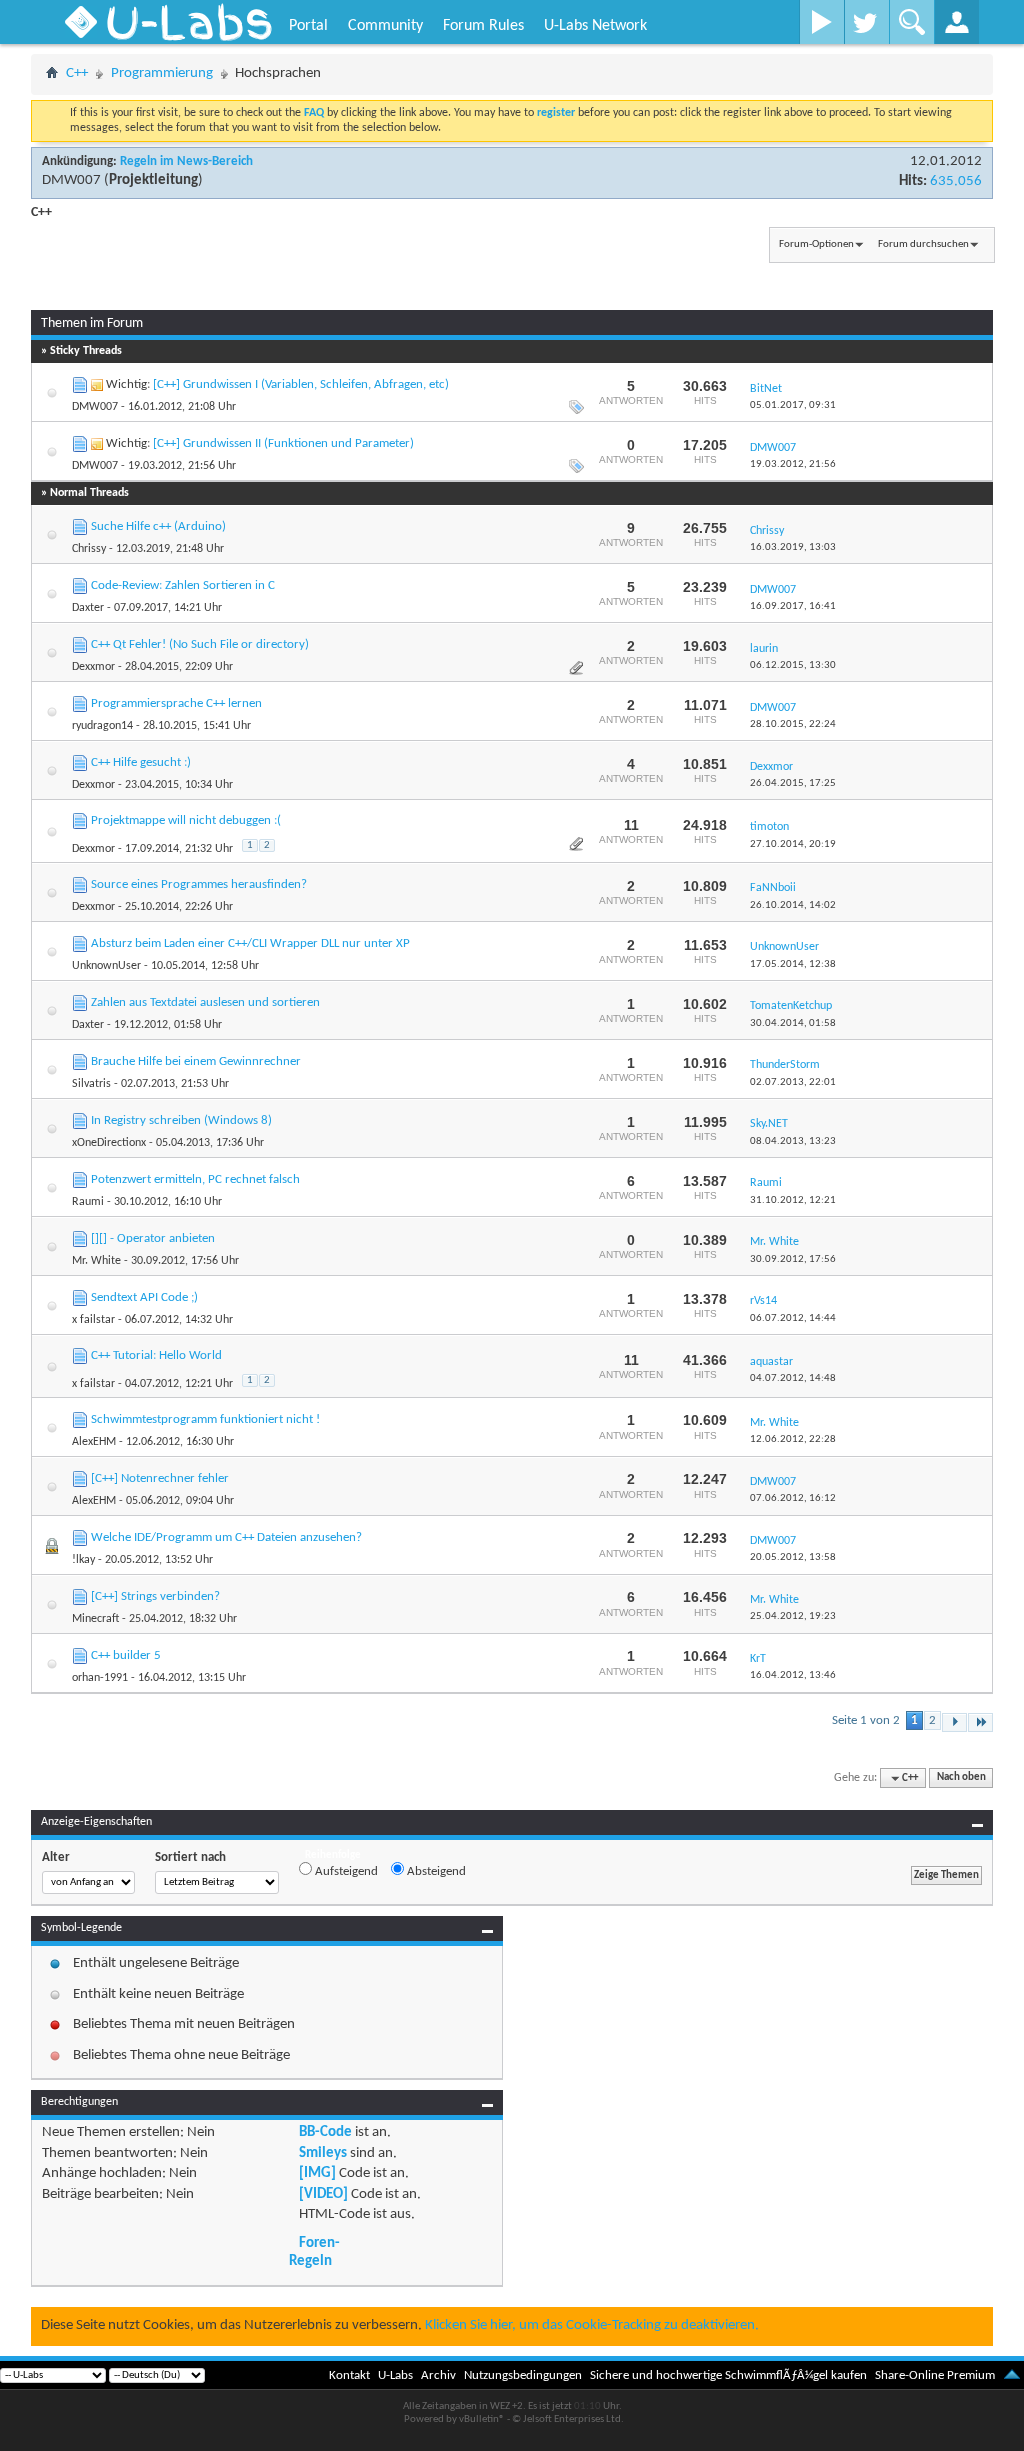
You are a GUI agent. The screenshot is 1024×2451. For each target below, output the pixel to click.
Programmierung (162, 73)
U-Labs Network (595, 26)
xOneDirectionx (109, 1143)
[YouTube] (821, 22)
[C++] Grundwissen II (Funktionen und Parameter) (283, 443)
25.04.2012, (793, 1616)
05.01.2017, (793, 405)
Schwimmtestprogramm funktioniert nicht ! (205, 1419)
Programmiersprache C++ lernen (176, 703)
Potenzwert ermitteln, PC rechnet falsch (195, 1179)
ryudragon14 (102, 726)
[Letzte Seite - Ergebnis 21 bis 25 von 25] (980, 1722)
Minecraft (95, 1619)
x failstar (93, 1320)
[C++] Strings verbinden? (155, 1596)
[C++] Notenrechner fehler (160, 1478)
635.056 (956, 181)
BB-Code (325, 2132)
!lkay (83, 1560)
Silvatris (91, 1084)
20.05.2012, (793, 1557)
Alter (56, 1857)
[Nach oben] (1012, 2375)
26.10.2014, (793, 905)
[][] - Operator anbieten (153, 1238)
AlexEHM (94, 1442)
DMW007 (71, 180)
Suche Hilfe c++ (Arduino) (158, 526)
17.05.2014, (793, 964)
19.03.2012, (793, 464)
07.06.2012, (793, 1498)
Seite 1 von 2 (866, 1720)
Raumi (88, 1202)
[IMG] (317, 2173)
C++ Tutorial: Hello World (156, 1355)
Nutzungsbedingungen (523, 2375)
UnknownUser (106, 966)
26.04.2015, (793, 783)
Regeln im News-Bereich (186, 161)
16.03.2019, (793, 547)
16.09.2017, (793, 606)
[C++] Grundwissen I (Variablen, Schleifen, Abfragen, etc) (301, 384)
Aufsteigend (345, 1871)
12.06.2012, (793, 1439)
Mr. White (96, 1261)
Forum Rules (483, 26)
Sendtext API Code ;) (144, 1297)
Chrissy (89, 549)
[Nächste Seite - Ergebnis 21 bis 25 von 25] (954, 1722)
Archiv (438, 2375)
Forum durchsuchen (923, 244)
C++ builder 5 (126, 1655)
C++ (77, 73)
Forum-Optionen (816, 244)
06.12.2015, (793, 665)
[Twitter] (866, 22)
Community (385, 26)
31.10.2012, (793, 1200)
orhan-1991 (100, 1678)
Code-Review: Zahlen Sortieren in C (183, 585)
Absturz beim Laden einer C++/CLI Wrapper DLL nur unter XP (250, 943)
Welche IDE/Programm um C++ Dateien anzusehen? (226, 1537)
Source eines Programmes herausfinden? (199, 884)
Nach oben (961, 1778)
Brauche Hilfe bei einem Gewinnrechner (196, 1061)
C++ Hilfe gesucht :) (141, 762)
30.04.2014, (793, 1023)
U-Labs (395, 2375)
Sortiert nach (190, 1857)
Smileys (323, 2153)
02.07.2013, (793, 1082)
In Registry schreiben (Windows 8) (181, 1120)
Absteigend (435, 1871)
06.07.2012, (793, 1318)
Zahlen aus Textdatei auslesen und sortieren (205, 1002)
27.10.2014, (793, 844)
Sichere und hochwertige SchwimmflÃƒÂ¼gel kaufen (728, 2375)
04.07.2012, (793, 1378)
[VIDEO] (323, 2194)
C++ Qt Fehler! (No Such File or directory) (200, 644)
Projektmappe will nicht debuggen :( (186, 820)
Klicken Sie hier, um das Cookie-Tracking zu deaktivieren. (592, 2325)
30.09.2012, (793, 1259)
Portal (308, 26)
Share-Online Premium (935, 2375)
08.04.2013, (793, 1141)
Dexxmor (93, 667)
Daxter (88, 608)
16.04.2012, (793, 1675)
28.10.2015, (793, 724)
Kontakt (349, 2375)
